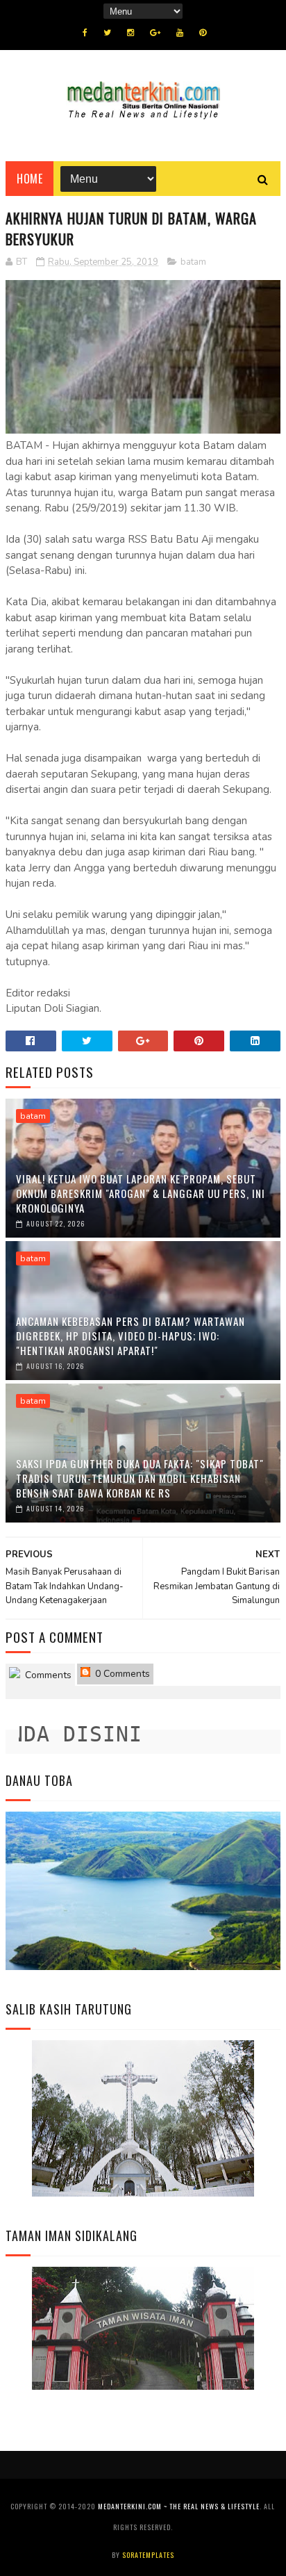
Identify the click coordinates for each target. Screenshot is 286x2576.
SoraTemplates (148, 2555)
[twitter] (107, 33)
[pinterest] (203, 33)
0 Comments (121, 1674)
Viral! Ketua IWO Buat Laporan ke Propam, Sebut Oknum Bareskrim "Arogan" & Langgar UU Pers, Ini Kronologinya (141, 1193)
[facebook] (85, 33)
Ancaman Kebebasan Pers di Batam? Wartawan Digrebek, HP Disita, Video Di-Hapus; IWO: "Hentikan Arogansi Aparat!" (131, 1336)
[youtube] (180, 33)
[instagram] (131, 33)
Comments (47, 1675)
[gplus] (155, 33)
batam (193, 262)
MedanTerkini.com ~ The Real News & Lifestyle (179, 2506)
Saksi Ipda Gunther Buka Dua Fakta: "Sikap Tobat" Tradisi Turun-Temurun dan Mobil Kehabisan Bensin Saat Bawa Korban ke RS (140, 1478)
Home (30, 179)
